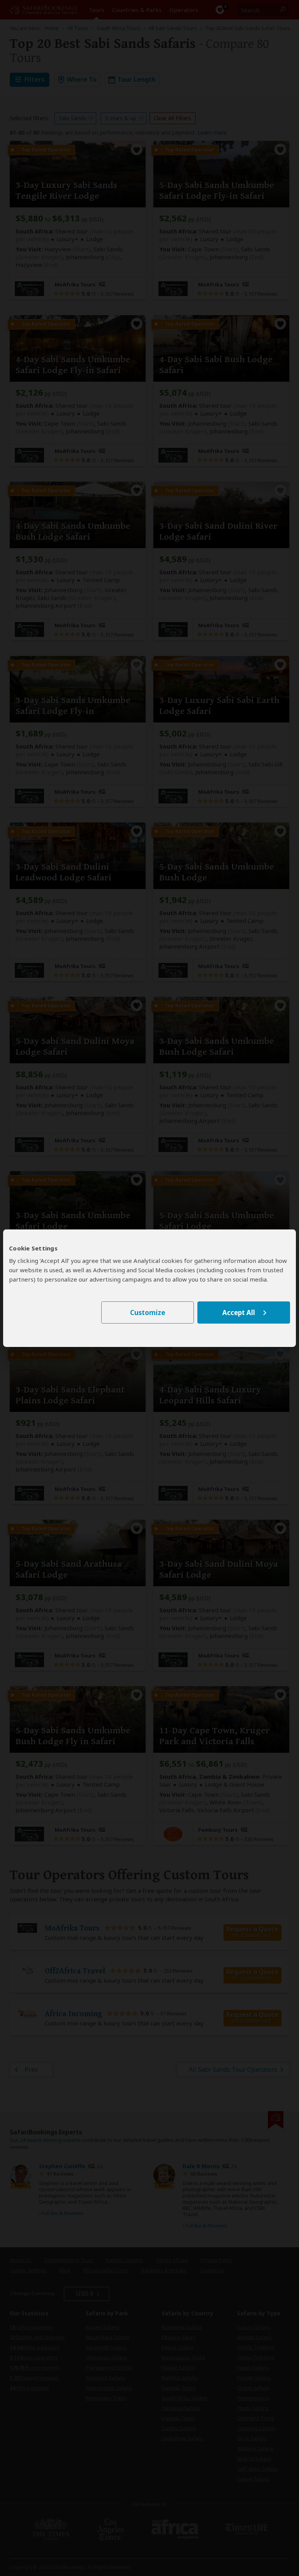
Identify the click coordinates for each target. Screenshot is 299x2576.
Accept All (239, 1313)
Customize (148, 1313)
